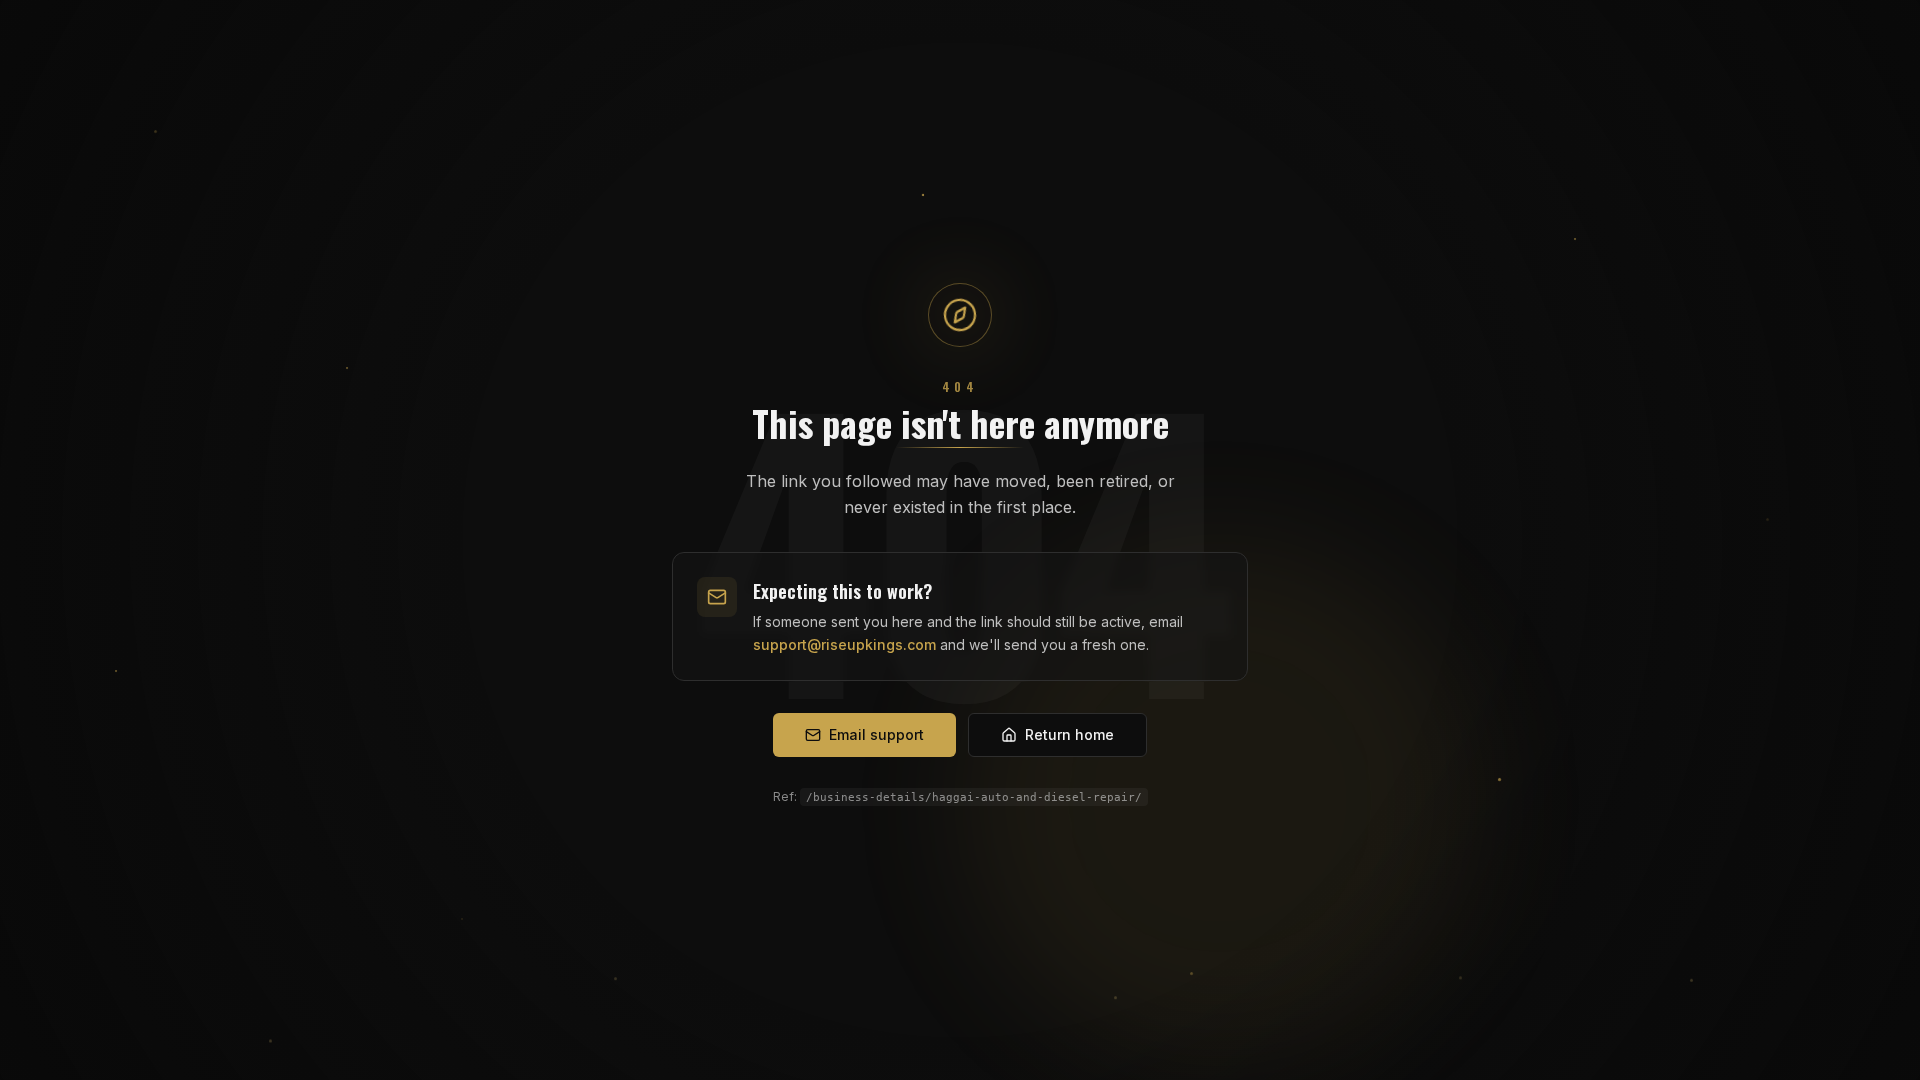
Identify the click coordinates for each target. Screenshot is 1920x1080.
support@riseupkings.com (844, 644)
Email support (876, 734)
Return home (1069, 734)
